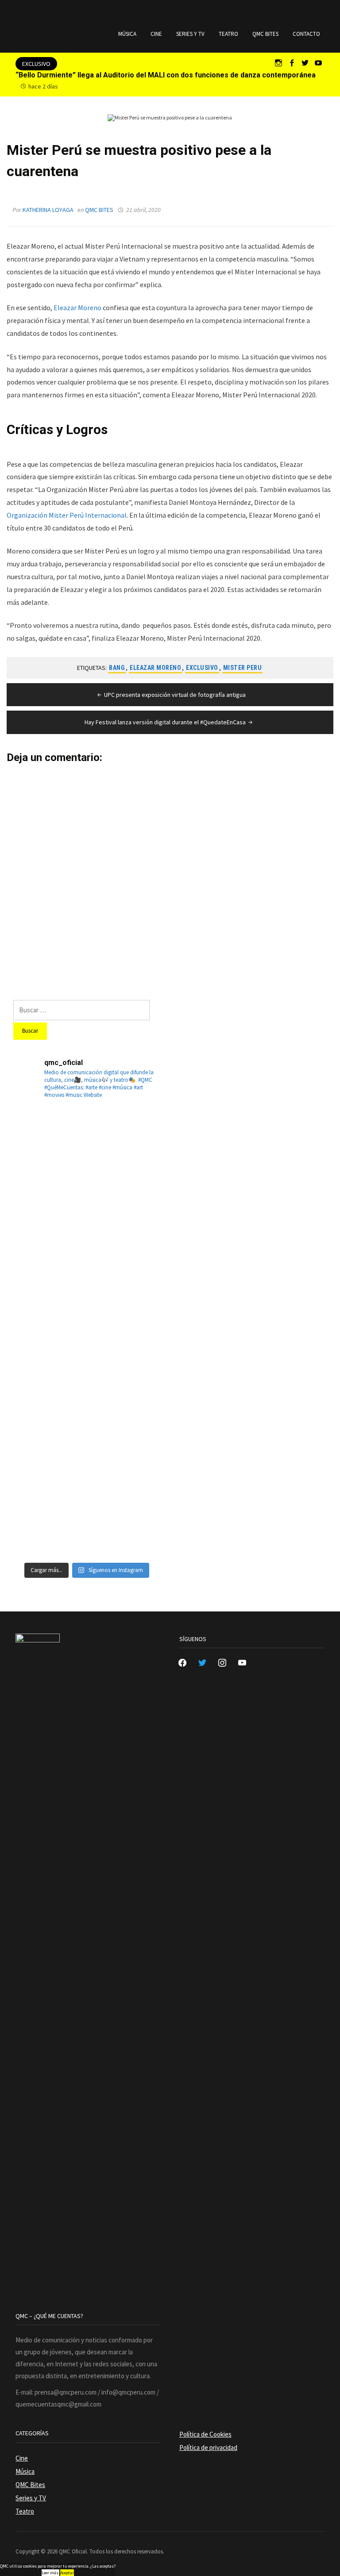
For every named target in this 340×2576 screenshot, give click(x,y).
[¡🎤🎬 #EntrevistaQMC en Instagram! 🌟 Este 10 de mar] (124, 1520)
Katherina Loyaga (48, 210)
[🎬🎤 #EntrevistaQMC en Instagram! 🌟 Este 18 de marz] (49, 1445)
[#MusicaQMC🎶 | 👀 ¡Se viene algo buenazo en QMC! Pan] (49, 1370)
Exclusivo (202, 668)
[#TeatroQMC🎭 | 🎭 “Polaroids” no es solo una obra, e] (49, 1221)
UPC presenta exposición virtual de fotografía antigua (175, 695)
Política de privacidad (208, 2447)
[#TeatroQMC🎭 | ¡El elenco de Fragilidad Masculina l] (124, 1146)
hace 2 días (43, 86)
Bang (117, 668)
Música (127, 34)
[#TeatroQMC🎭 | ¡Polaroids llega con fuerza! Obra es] (124, 1221)
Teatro (228, 34)
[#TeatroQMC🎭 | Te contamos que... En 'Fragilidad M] (49, 1146)
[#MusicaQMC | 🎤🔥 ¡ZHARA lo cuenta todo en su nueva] (124, 1445)
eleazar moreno (155, 668)
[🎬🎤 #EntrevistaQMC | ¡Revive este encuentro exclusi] (124, 1370)
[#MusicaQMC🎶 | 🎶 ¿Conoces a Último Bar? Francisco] (49, 1295)
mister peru (243, 668)
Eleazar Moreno (77, 308)
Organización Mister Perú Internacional (67, 515)
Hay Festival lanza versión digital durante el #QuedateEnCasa (165, 722)
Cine (156, 34)
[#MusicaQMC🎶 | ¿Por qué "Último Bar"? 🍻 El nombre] (124, 1295)
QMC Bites (265, 34)
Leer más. (50, 2573)
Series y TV (190, 34)
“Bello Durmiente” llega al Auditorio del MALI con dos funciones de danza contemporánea (166, 75)
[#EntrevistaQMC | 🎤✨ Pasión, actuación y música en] (49, 1520)
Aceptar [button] (67, 2573)
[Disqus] (170, 874)
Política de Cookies (205, 2434)
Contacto (306, 34)
